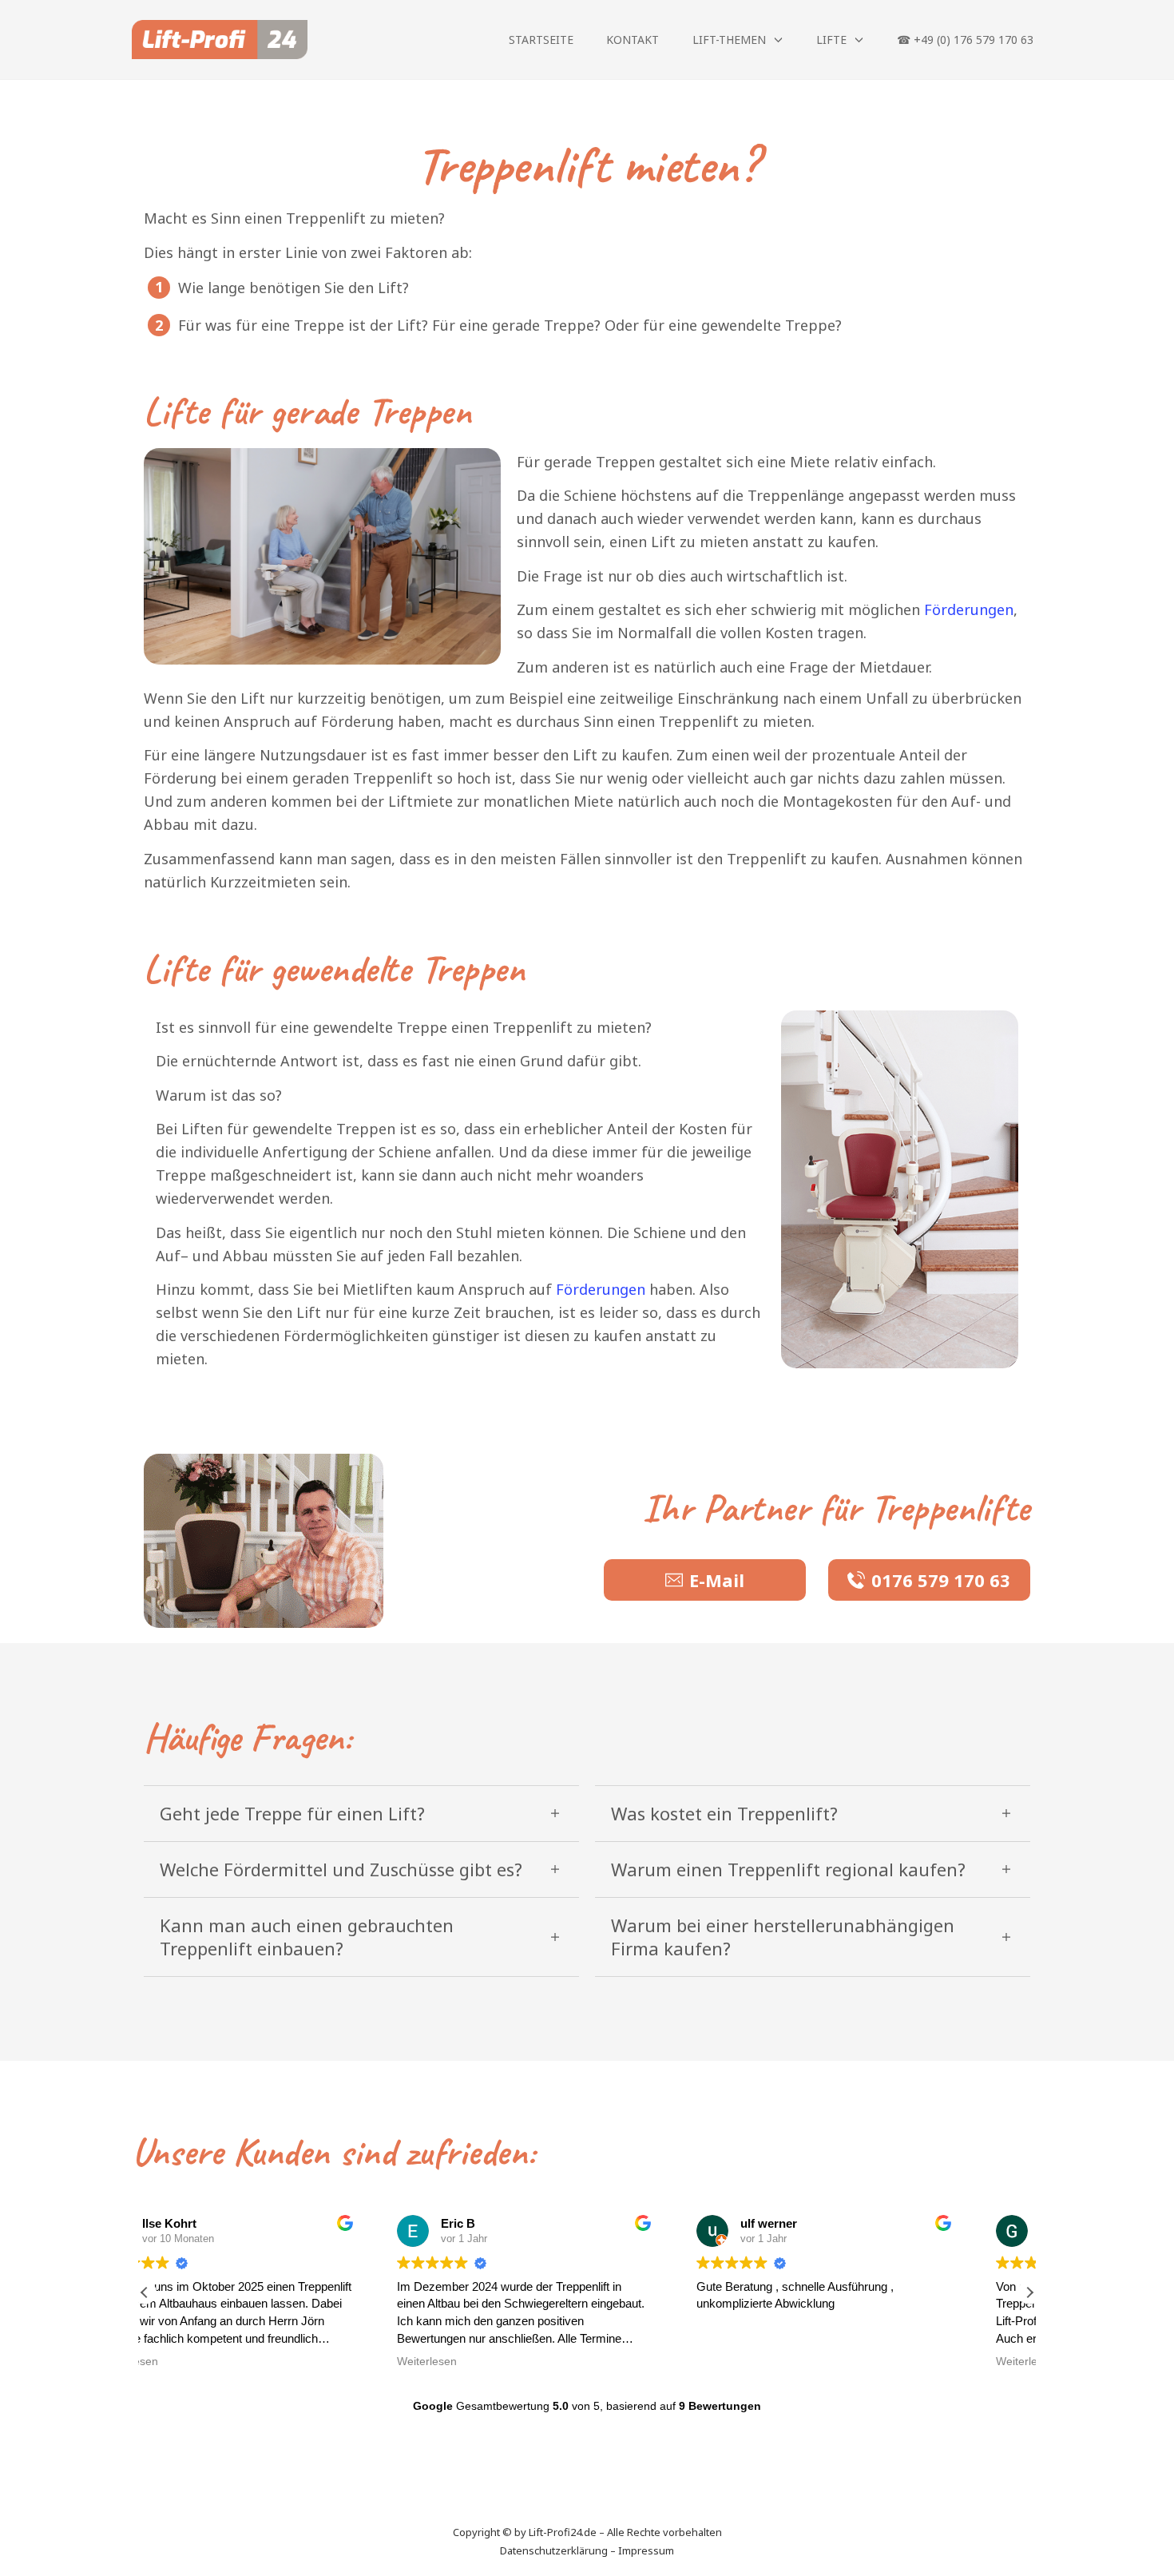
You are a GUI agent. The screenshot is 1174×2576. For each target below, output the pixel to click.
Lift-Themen (729, 40)
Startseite (541, 40)
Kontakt (633, 40)
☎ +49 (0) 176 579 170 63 (965, 40)
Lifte (831, 40)
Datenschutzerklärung (554, 2550)
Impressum (646, 2550)
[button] (1029, 2292)
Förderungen (969, 609)
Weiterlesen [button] (190, 2362)
